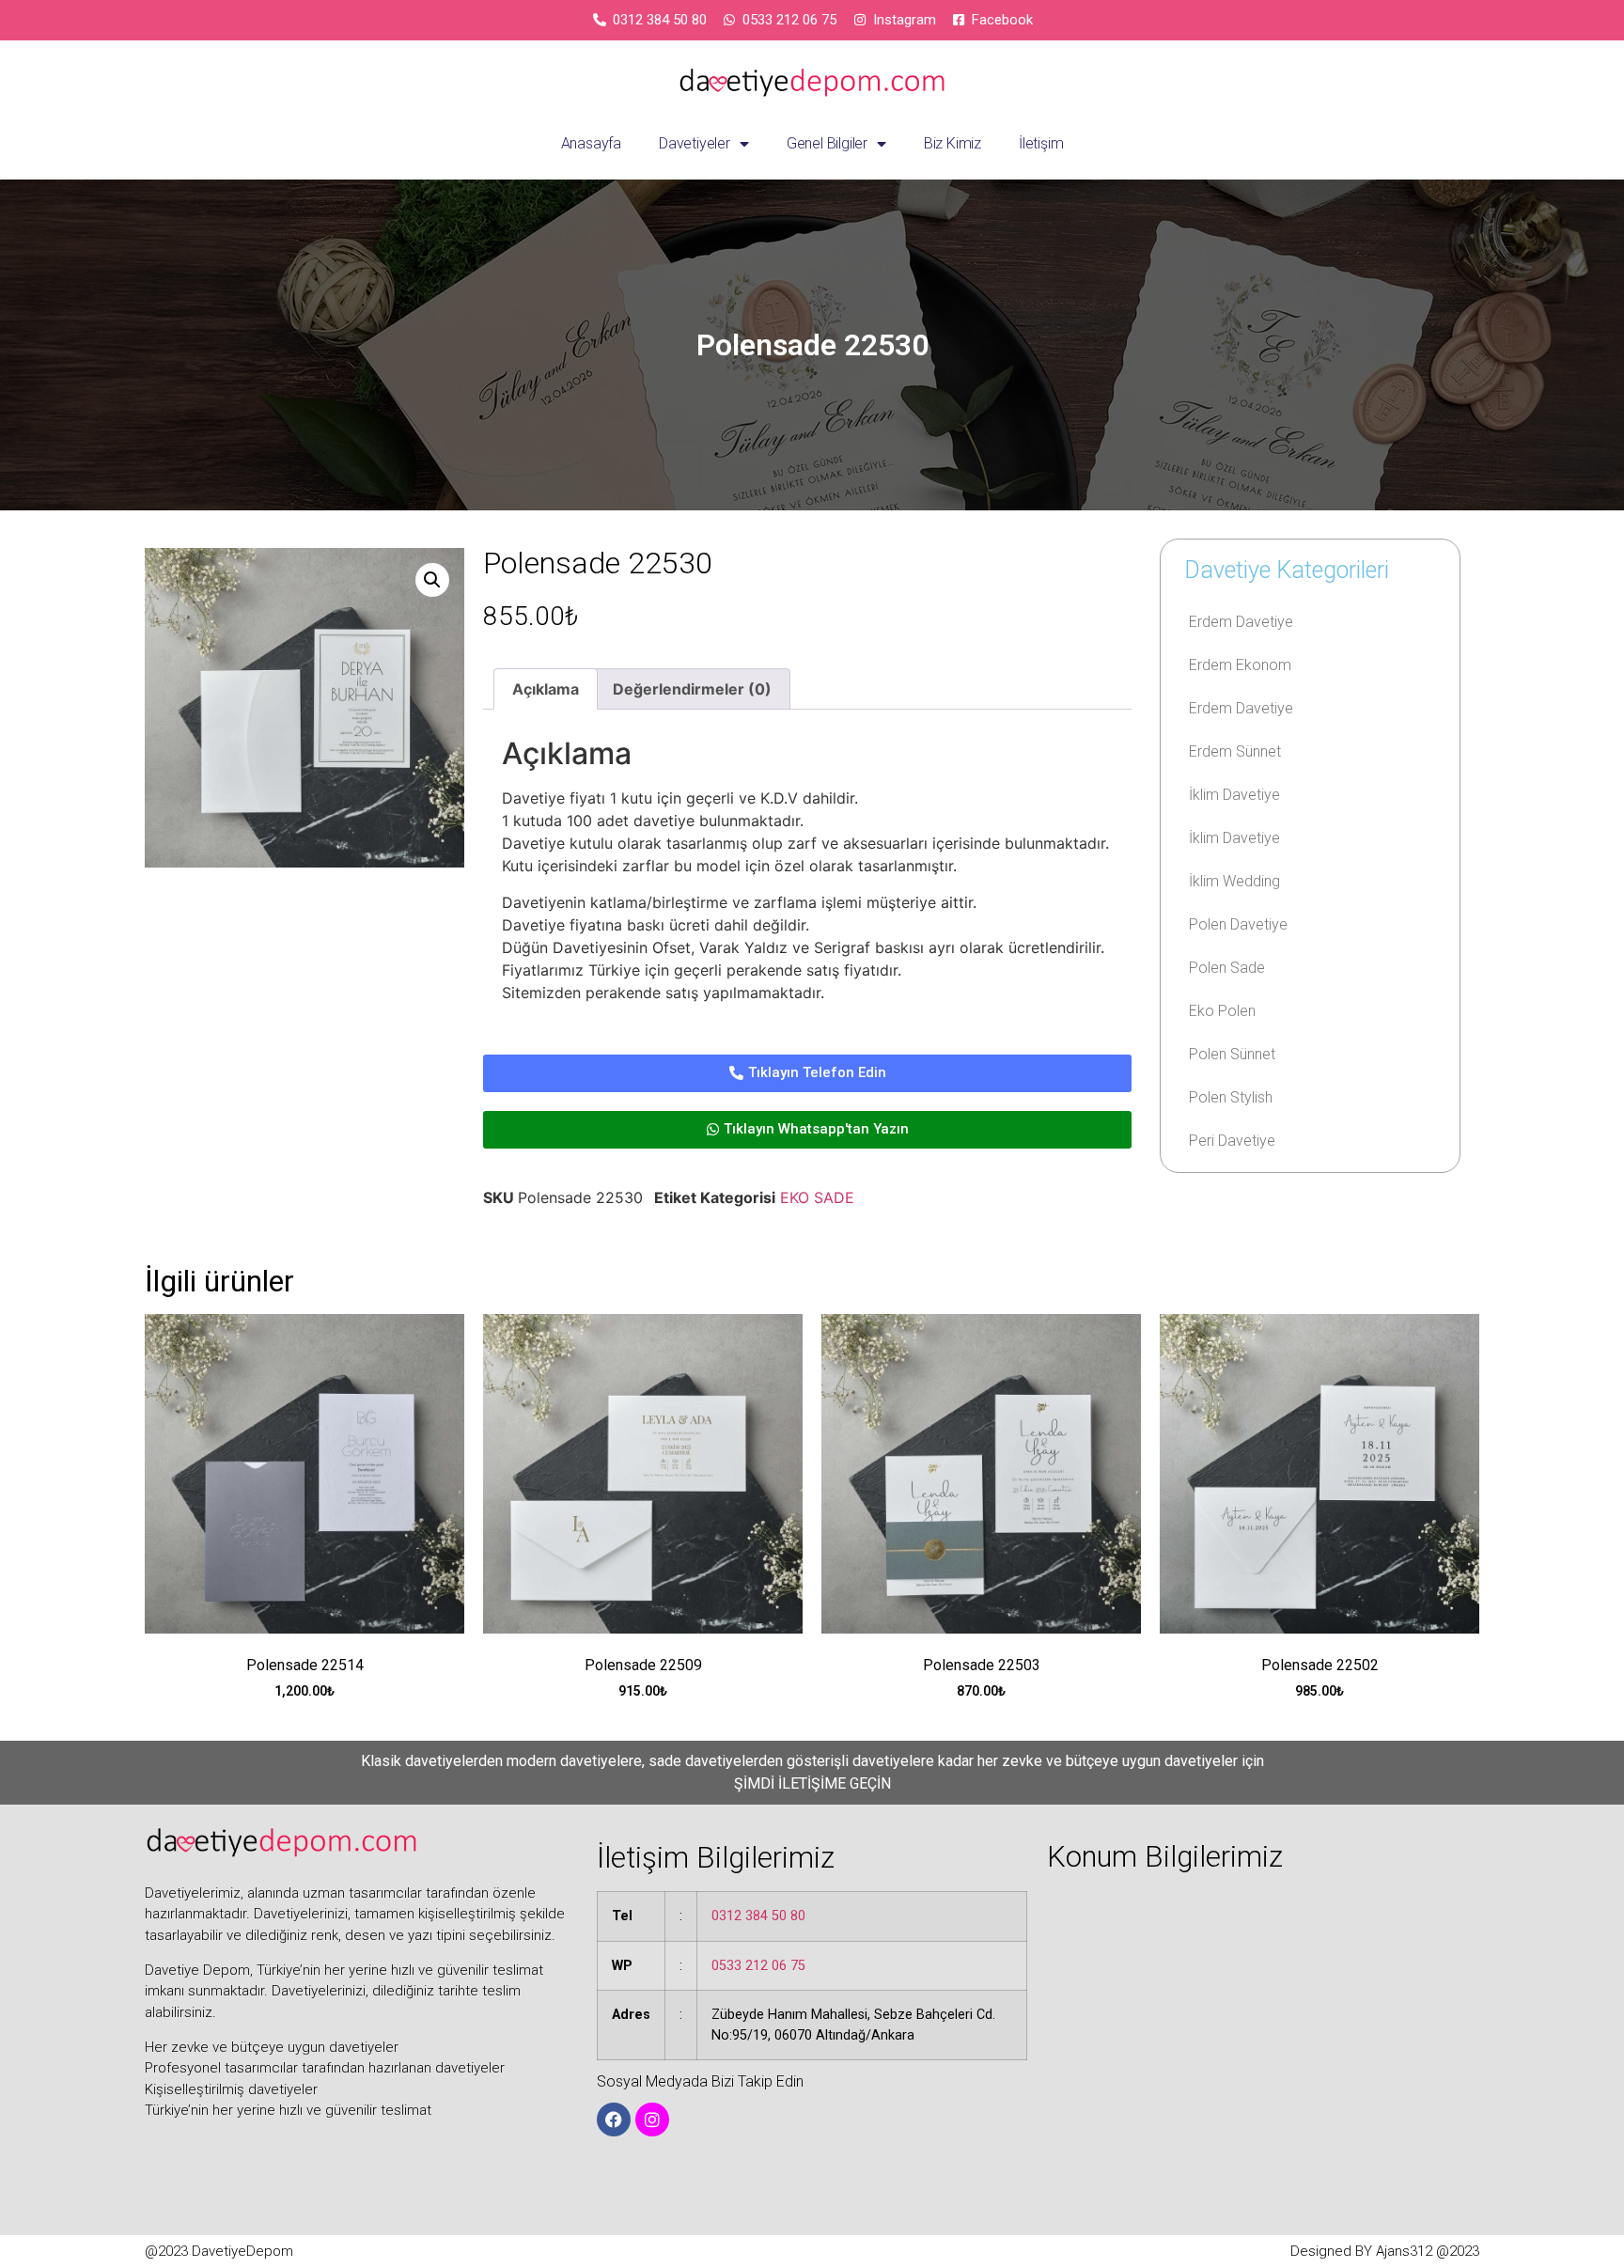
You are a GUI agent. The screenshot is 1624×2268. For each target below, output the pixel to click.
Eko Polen (1222, 1011)
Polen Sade (1227, 968)
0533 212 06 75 (758, 1966)
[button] (432, 580)
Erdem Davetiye (1241, 622)
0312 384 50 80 (758, 1916)
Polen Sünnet (1232, 1054)
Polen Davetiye (1238, 924)
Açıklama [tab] (546, 689)
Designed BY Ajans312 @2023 (1385, 2251)
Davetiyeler (695, 143)
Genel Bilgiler (827, 143)
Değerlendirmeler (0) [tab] (692, 689)
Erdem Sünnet (1235, 751)
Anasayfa (591, 143)
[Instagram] (652, 2119)
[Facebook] (614, 2119)
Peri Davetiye (1232, 1141)
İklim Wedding (1234, 881)
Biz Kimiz (953, 143)
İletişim (1041, 143)
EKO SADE (817, 1197)
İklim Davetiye (1234, 795)
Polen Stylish (1231, 1097)
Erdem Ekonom (1240, 665)
